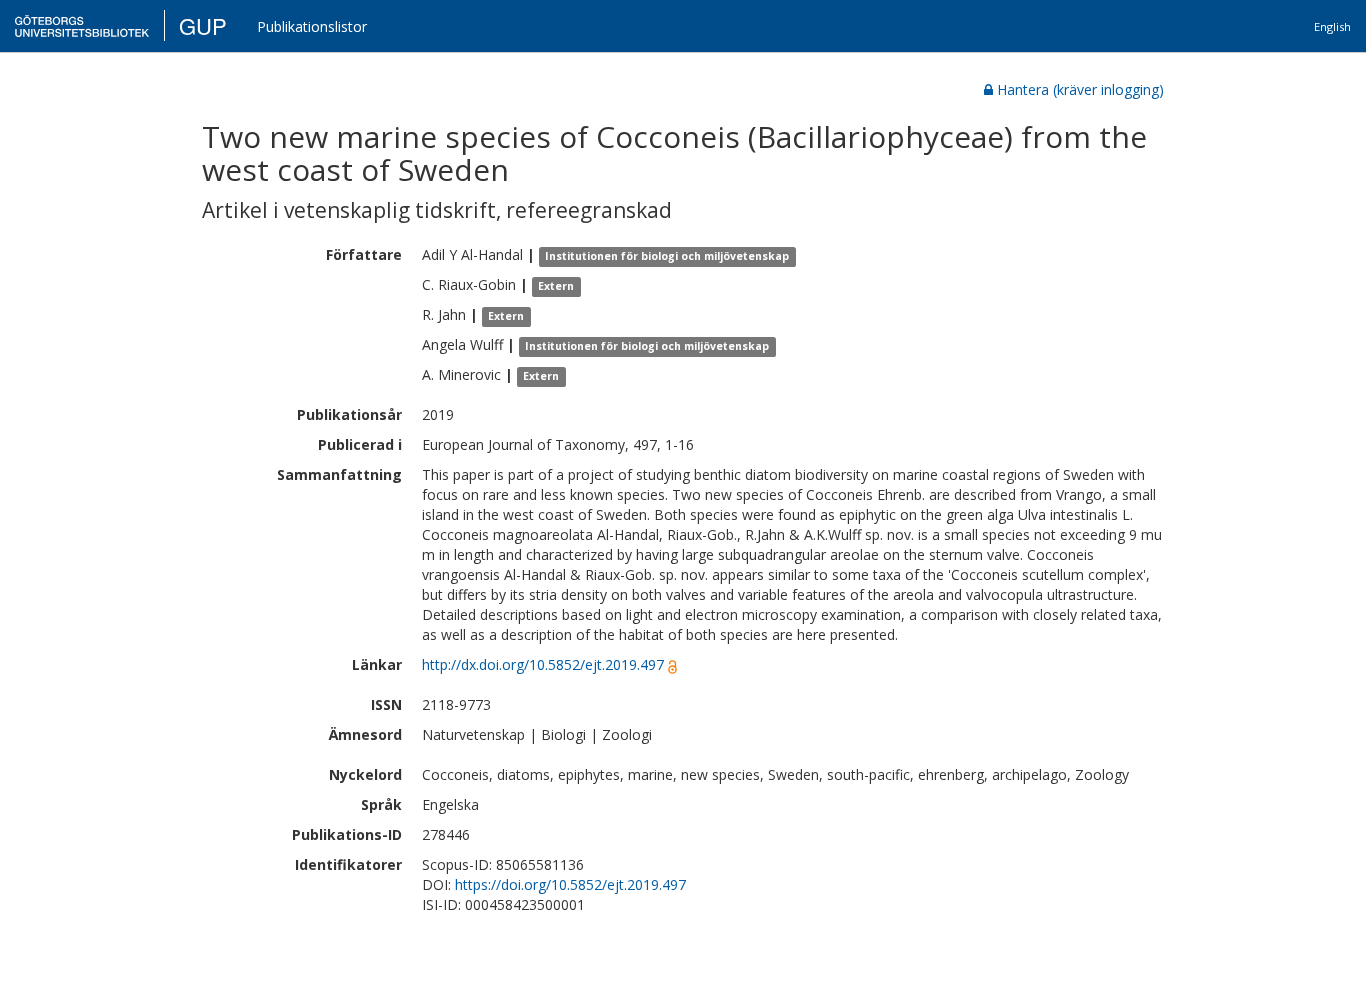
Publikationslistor (312, 26)
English (1332, 26)
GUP (203, 25)
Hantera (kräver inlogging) (1080, 89)
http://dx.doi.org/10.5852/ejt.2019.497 (543, 664)
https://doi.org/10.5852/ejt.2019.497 (570, 884)
